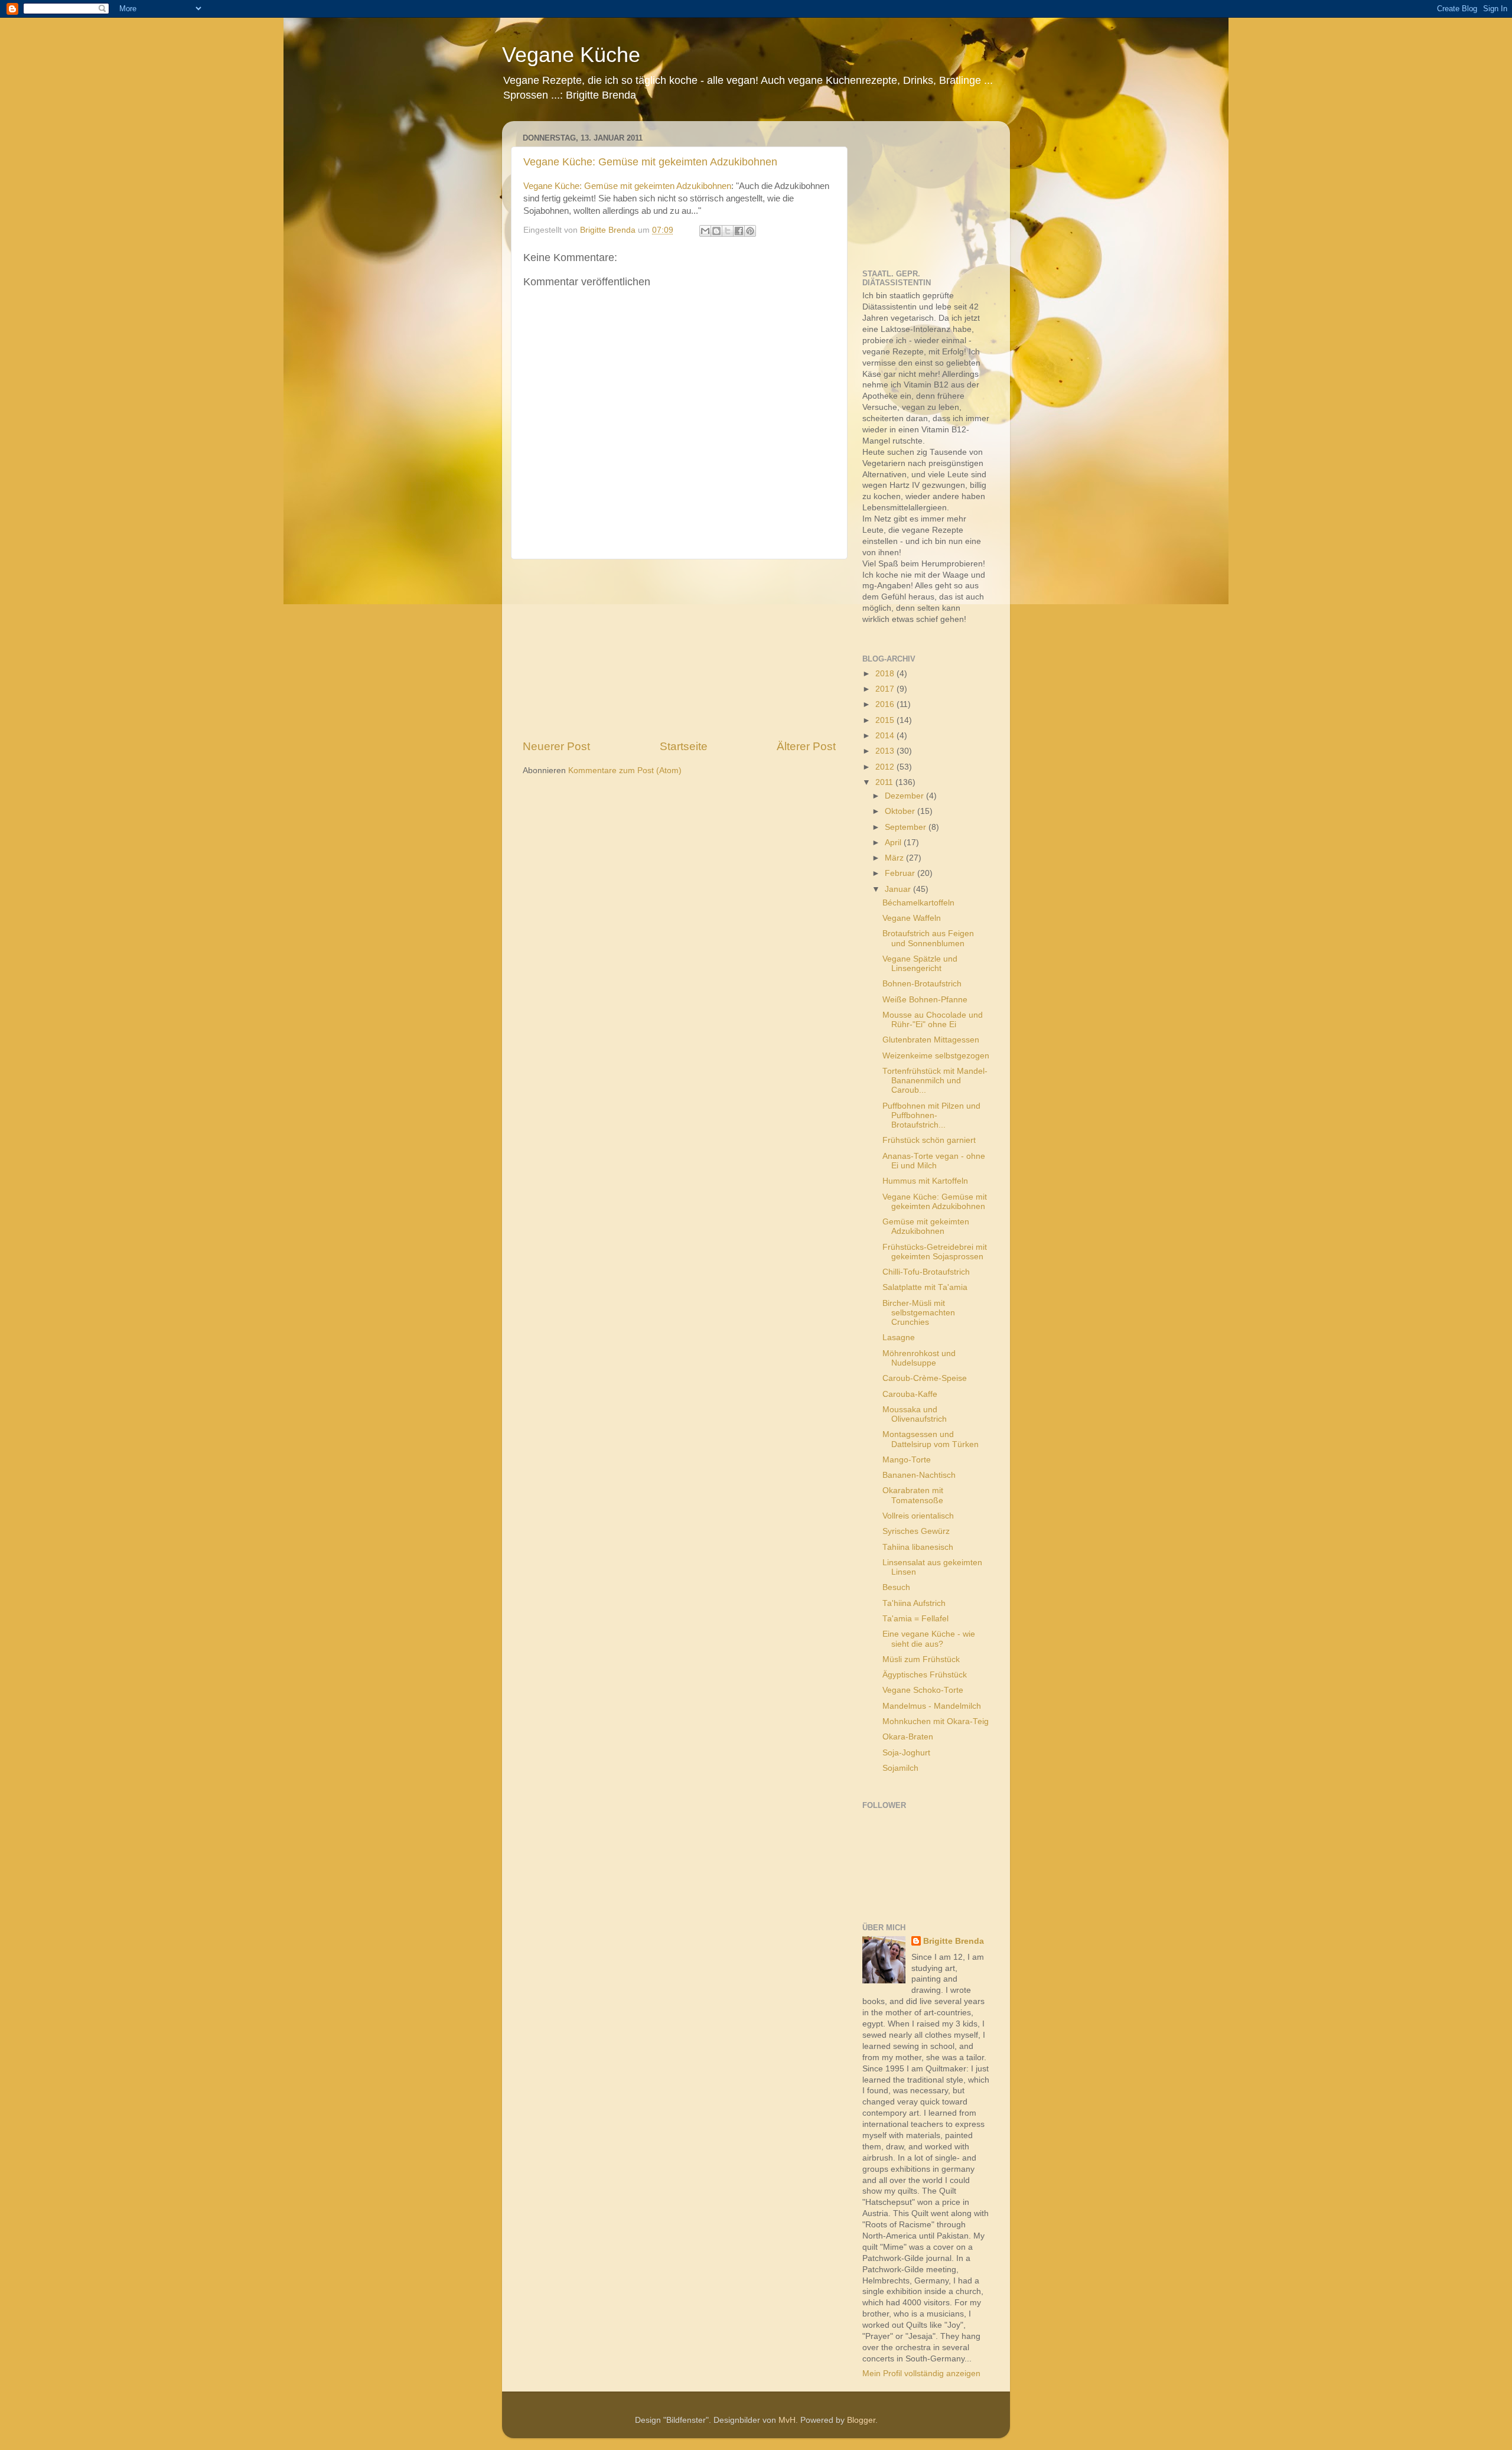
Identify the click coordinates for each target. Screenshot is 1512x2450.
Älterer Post (806, 746)
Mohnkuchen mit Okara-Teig (936, 1721)
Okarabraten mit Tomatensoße (913, 1495)
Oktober (901, 811)
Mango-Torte (907, 1460)
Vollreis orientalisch (918, 1516)
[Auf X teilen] (728, 231)
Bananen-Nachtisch (919, 1475)
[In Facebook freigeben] (739, 231)
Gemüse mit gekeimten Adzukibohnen (926, 1226)
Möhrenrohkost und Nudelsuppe (919, 1358)
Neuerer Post (556, 746)
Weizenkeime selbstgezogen (936, 1056)
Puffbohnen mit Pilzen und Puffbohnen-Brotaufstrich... (931, 1115)
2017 (886, 689)
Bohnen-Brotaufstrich (922, 984)
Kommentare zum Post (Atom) (625, 770)
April (894, 843)
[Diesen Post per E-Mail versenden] (705, 231)
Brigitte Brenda (954, 1941)
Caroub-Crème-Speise (925, 1378)
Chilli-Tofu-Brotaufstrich (926, 1272)
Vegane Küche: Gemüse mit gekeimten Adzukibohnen (650, 162)
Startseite (684, 746)
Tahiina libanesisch (918, 1547)
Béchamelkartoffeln (918, 903)
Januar (899, 889)
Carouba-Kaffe (910, 1394)
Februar (901, 873)
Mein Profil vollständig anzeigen (921, 2374)
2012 (886, 767)
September (907, 827)
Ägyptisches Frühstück (925, 1675)
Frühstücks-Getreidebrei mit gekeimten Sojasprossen (935, 1252)
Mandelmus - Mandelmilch (932, 1706)
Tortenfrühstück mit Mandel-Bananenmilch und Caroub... (935, 1081)
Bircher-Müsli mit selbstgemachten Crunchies (919, 1313)
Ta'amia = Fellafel (915, 1619)
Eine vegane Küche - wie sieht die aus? (929, 1639)
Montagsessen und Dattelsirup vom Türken (931, 1439)
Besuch (896, 1587)
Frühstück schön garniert (929, 1140)
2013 (886, 751)
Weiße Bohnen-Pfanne (925, 1000)
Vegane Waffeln (912, 918)
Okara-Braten (908, 1737)
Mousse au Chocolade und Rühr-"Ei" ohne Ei (933, 1020)
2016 (886, 704)
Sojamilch (900, 1768)
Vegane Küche (571, 55)
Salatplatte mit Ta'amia (925, 1287)
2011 (885, 782)
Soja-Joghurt (906, 1753)
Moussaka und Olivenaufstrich (915, 1414)
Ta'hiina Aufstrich (914, 1603)
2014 (886, 736)
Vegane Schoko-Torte (923, 1690)
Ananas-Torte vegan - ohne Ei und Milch (934, 1161)
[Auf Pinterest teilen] (750, 231)
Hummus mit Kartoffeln (925, 1181)
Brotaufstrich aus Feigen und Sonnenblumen (928, 938)
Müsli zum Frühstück (921, 1659)
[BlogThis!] (716, 231)
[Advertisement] (679, 649)
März (895, 858)
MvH (787, 2420)
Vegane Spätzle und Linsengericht (920, 964)
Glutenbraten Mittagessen (931, 1040)
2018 (886, 674)
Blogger (861, 2420)
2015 (886, 720)
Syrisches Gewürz (916, 1531)
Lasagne (899, 1338)
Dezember (905, 796)
